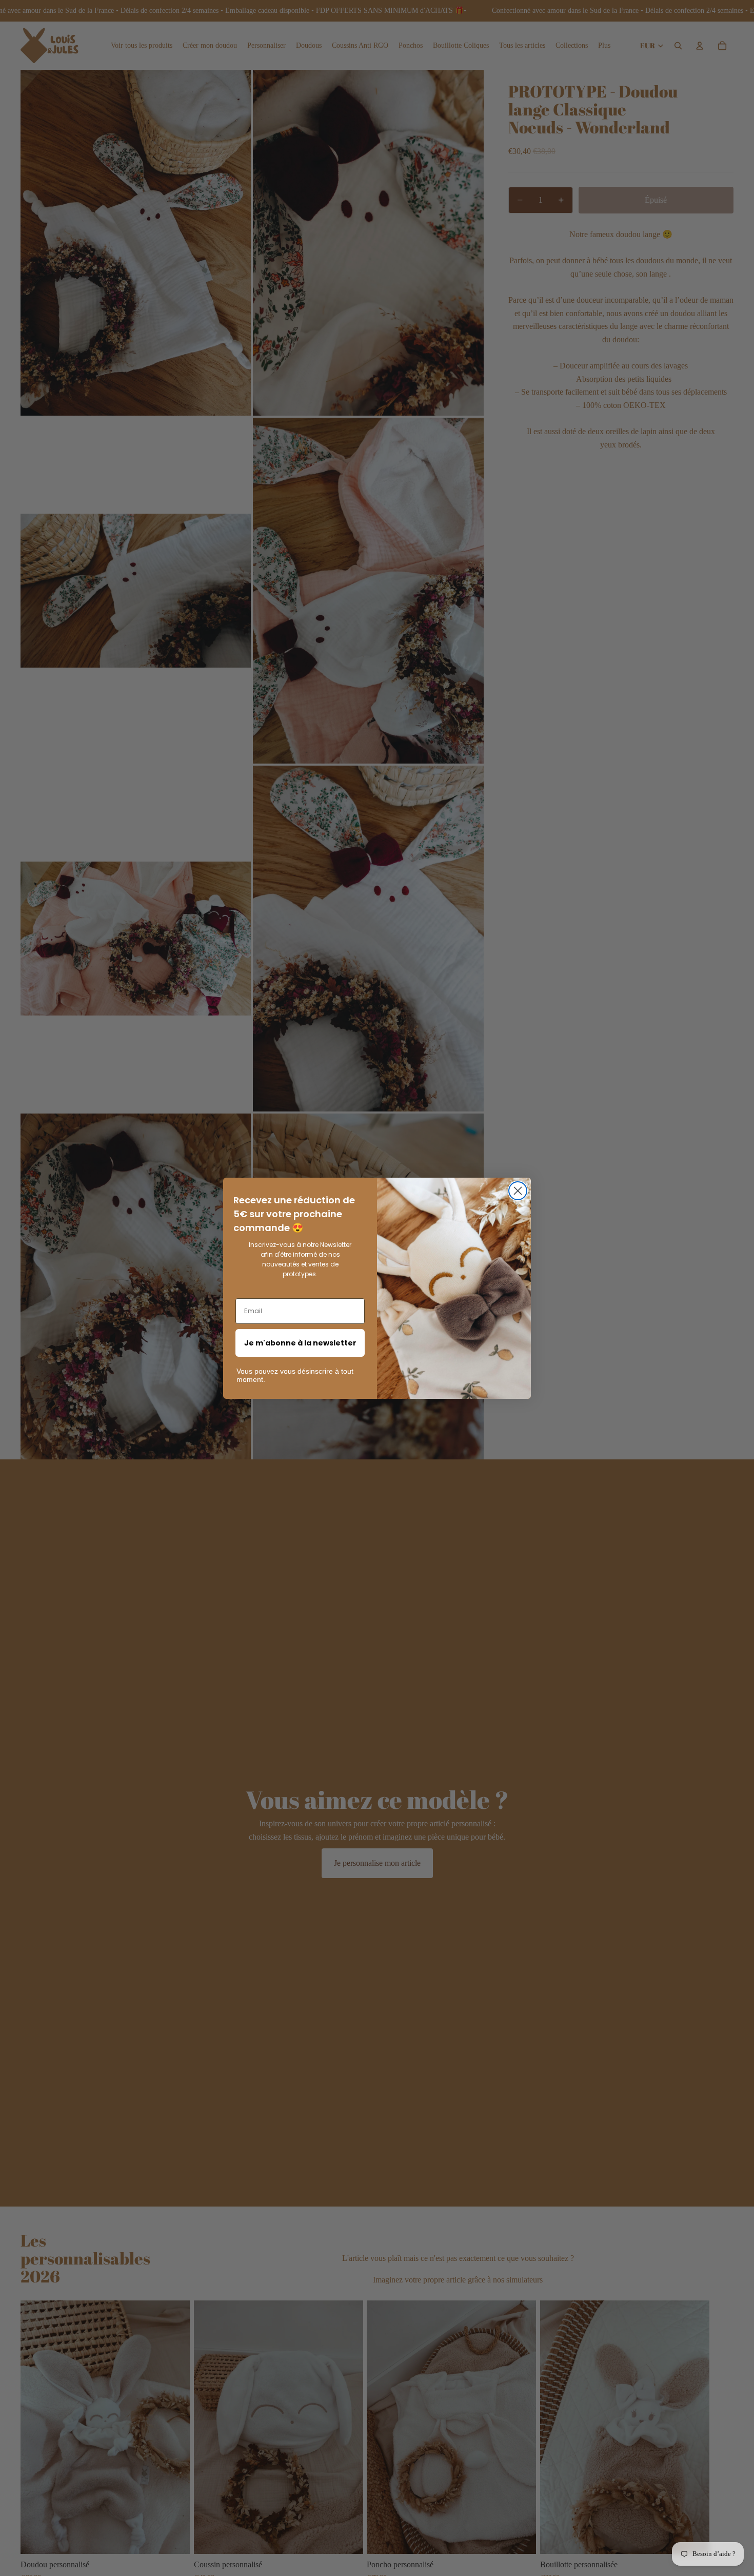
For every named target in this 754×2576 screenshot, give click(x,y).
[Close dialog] (518, 1191)
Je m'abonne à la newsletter (300, 1343)
